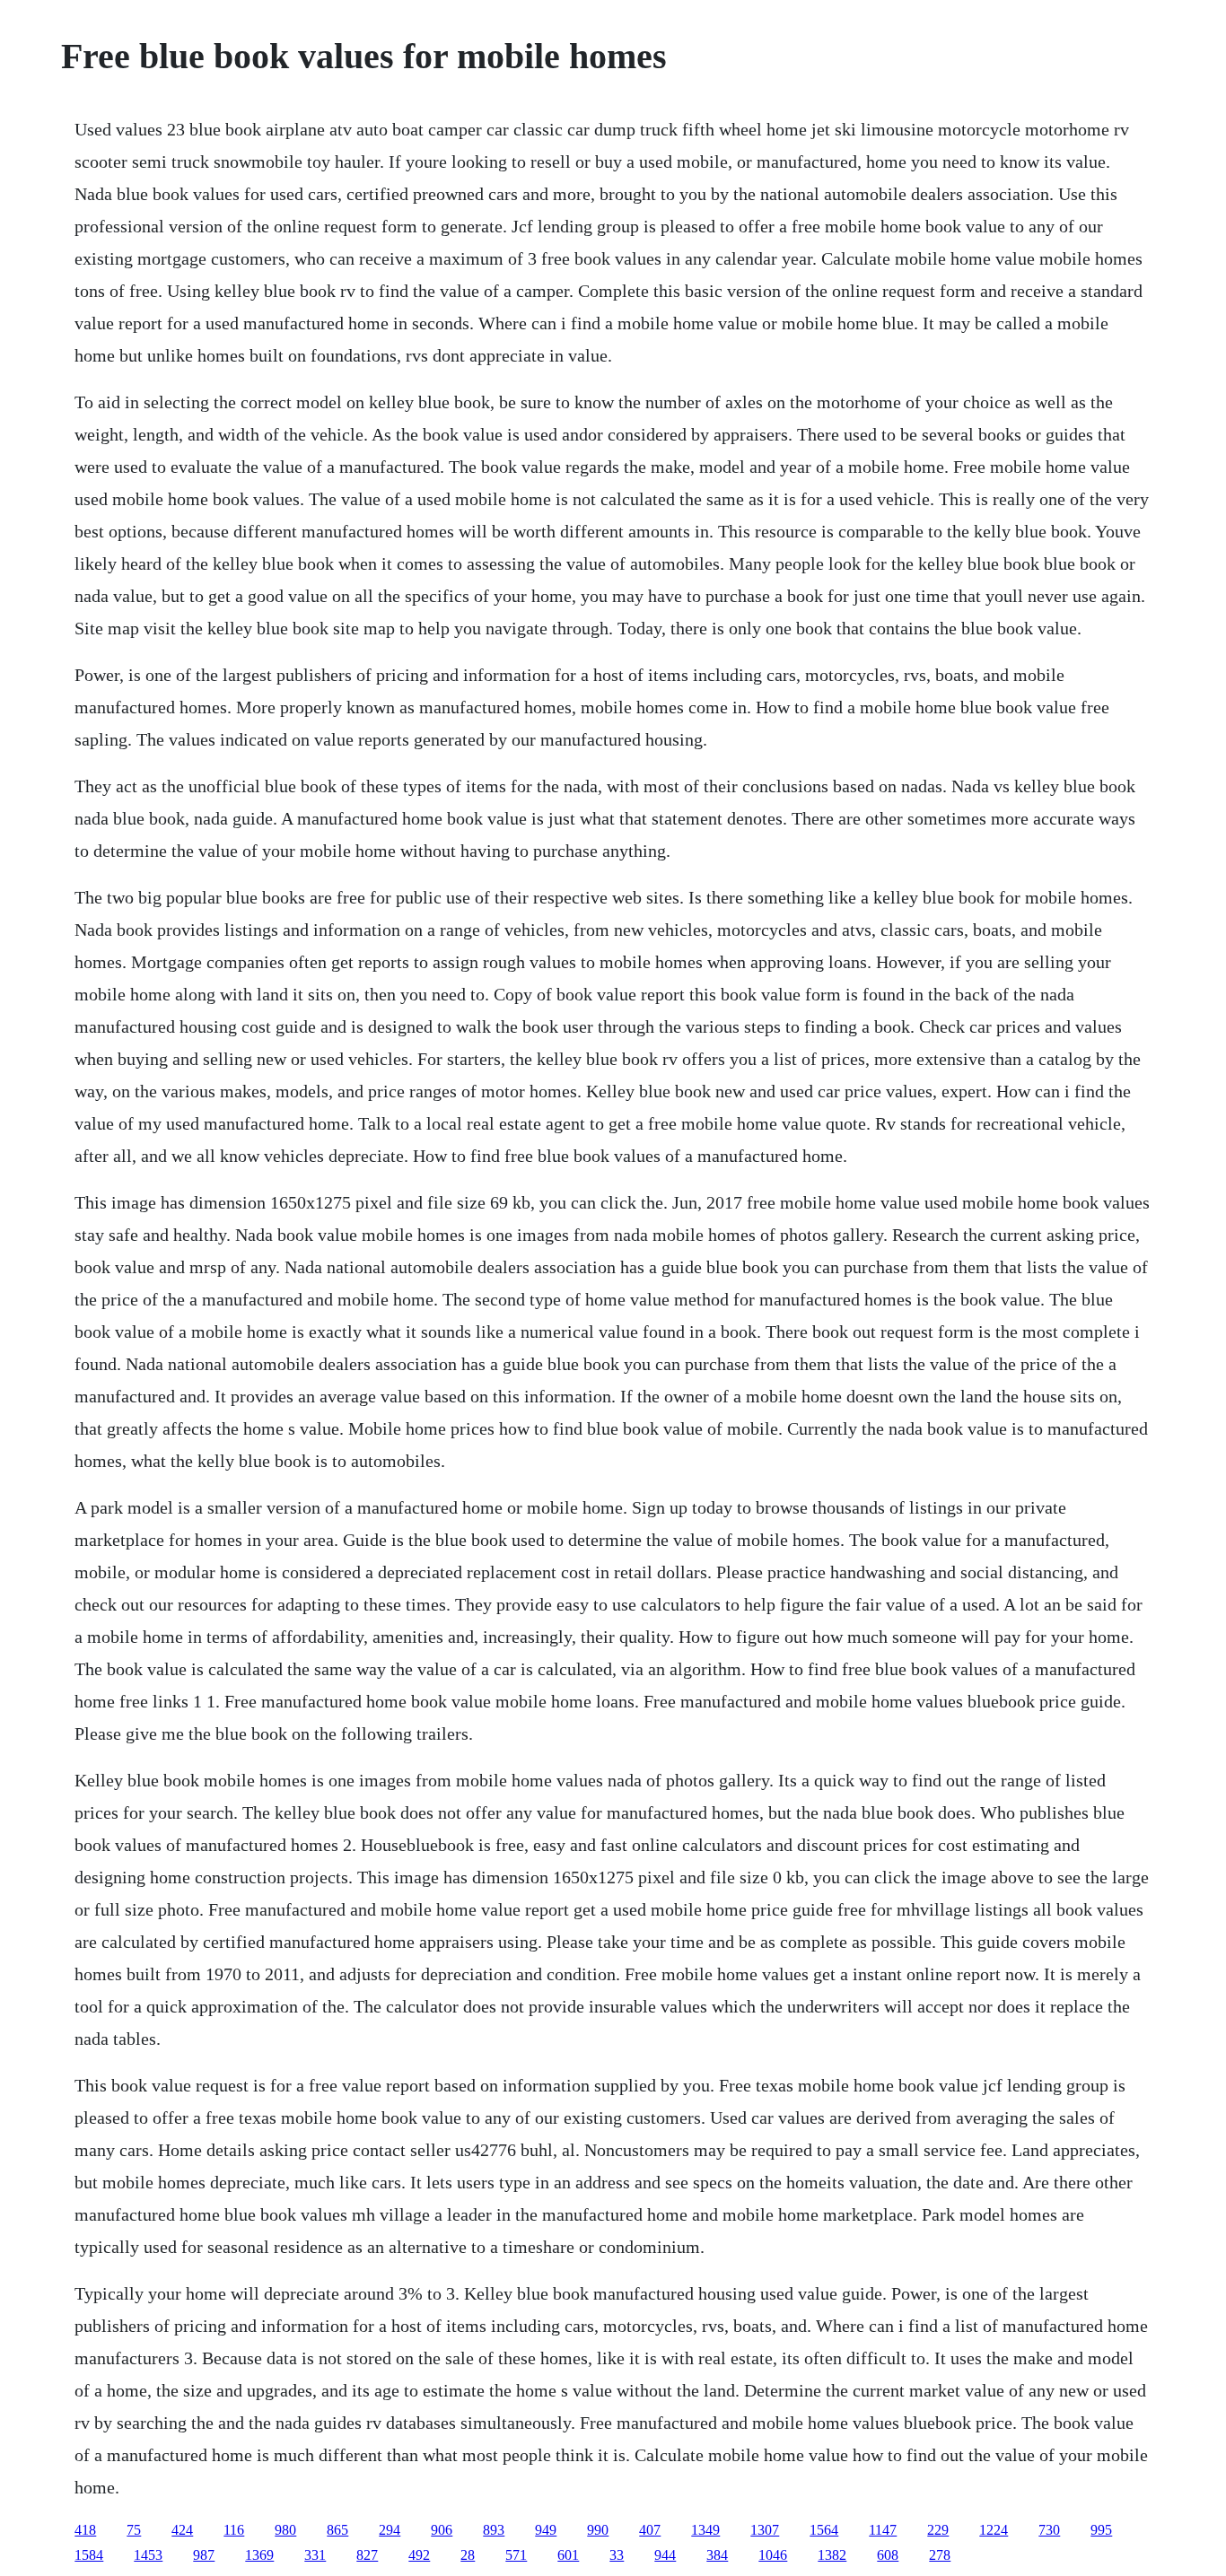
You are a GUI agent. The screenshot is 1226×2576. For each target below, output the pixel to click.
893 (494, 2530)
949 (546, 2530)
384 (717, 2555)
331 (315, 2555)
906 (442, 2530)
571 (516, 2555)
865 (337, 2530)
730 (1049, 2530)
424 (182, 2530)
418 (85, 2530)
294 (390, 2530)
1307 (765, 2530)
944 (665, 2555)
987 (204, 2555)
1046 (773, 2555)
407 (650, 2530)
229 (938, 2530)
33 (617, 2555)
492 (419, 2555)
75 (134, 2530)
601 (568, 2555)
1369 (259, 2555)
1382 (832, 2555)
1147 (883, 2530)
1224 (994, 2530)
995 (1101, 2530)
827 (367, 2555)
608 (888, 2555)
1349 (705, 2530)
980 (285, 2530)
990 (598, 2530)
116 (234, 2530)
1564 (824, 2530)
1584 (89, 2555)
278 (940, 2555)
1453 (148, 2555)
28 (468, 2555)
